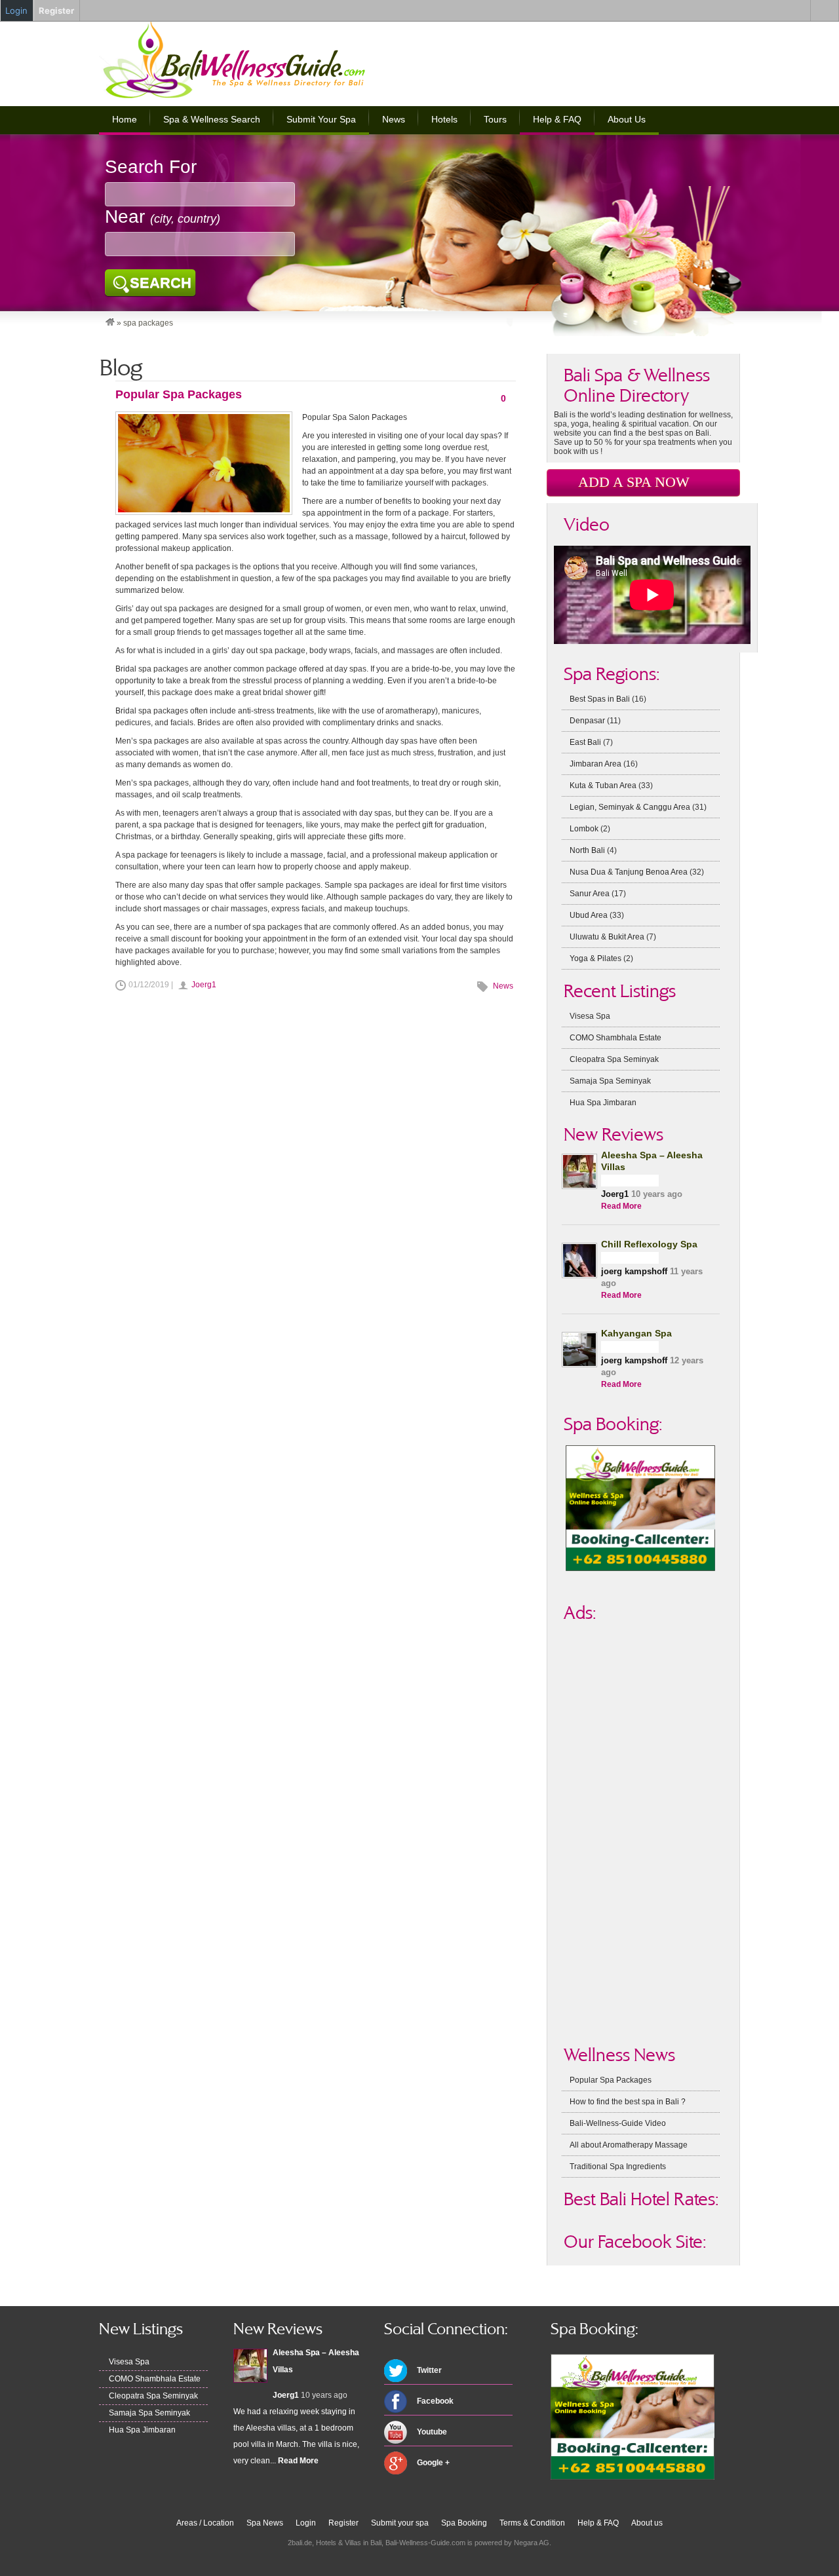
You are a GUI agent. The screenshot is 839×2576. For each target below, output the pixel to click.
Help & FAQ (557, 119)
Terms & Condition (532, 2523)
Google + (433, 2463)
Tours (495, 119)
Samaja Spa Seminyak (610, 1081)
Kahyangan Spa (636, 1333)
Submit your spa (400, 2523)
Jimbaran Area (595, 764)
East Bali (585, 742)
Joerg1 (204, 985)
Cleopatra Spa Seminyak (614, 1059)
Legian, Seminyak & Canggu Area (630, 807)
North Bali (587, 850)
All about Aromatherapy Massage (629, 2145)
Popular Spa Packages (179, 394)
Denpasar (587, 721)
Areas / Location (205, 2523)
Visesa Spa (590, 1016)
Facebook (435, 2401)
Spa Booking (464, 2523)
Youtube (432, 2432)
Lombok (584, 829)
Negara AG (532, 2543)
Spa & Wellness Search (212, 119)
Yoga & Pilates (595, 958)
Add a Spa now (634, 482)
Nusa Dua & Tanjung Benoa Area (629, 872)
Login (306, 2523)
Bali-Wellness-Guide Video (618, 2123)
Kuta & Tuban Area (603, 786)
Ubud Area (589, 915)
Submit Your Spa (321, 119)
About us (647, 2523)
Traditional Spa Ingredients (618, 2167)
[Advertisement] (587, 59)
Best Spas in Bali (600, 699)
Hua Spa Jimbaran (603, 1103)
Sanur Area (590, 894)
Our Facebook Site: (635, 2242)
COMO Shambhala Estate (615, 1038)
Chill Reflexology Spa (649, 1244)
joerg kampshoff (634, 1271)
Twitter (429, 2370)
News (394, 119)
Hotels (444, 119)
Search (161, 283)
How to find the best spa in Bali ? (628, 2102)
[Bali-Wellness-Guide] (110, 323)
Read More (621, 1206)
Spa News (265, 2523)
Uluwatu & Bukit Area (607, 937)
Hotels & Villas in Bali (349, 2543)
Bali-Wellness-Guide (255, 60)
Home (125, 119)
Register (343, 2523)
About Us (627, 119)
